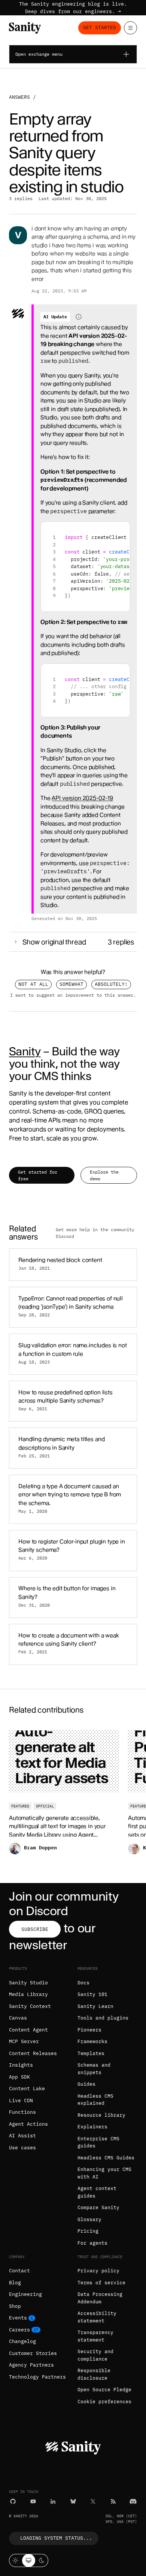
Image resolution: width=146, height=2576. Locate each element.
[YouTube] (33, 2501)
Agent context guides (97, 2192)
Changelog (22, 2341)
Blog (15, 2283)
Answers (19, 97)
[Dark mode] (42, 2560)
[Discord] (133, 2501)
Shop (15, 2306)
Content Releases (33, 2053)
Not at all (33, 984)
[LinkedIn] (53, 2501)
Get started (100, 27)
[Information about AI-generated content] (79, 317)
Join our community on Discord (64, 1903)
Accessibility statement (97, 2317)
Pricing (88, 2231)
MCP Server (24, 2041)
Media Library (28, 1994)
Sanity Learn (95, 2006)
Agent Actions (28, 2124)
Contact (19, 2271)
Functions (22, 2112)
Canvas (18, 2018)
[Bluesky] (73, 2501)
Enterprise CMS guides (98, 2142)
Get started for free (38, 1175)
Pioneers (89, 2030)
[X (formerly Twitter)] (93, 2501)
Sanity (25, 1051)
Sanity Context (30, 2006)
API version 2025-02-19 (82, 798)
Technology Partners (37, 2377)
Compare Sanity (98, 2207)
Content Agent (28, 2030)
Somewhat (72, 984)
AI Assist (22, 2136)
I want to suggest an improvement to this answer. (73, 995)
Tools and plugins (103, 2018)
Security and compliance (95, 2355)
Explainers (92, 2127)
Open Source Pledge (104, 2390)
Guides (86, 2084)
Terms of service (101, 2283)
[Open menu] (130, 28)
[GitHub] (13, 2501)
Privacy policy (98, 2271)
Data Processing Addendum (100, 2298)
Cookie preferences (104, 2402)
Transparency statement (95, 2336)
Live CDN (21, 2100)
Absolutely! (111, 984)
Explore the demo (104, 1175)
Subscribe (35, 1929)
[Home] (25, 28)
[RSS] (113, 2501)
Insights (21, 2065)
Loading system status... (56, 2538)
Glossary (89, 2219)
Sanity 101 (92, 1994)
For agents (92, 2243)
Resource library (101, 2115)
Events (18, 2318)
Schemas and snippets (94, 2069)
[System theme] (29, 2560)
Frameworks (92, 2041)
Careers (19, 2330)
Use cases (22, 2148)
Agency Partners (31, 2365)
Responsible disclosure (94, 2374)
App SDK (19, 2077)
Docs (83, 1983)
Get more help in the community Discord (95, 1233)
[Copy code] (121, 530)
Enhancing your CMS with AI (104, 2173)
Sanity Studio (28, 1983)
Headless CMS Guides (106, 2158)
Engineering (25, 2294)
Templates (91, 2053)
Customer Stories (33, 2353)
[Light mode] (16, 2560)
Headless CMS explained (95, 2100)
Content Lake (27, 2089)
